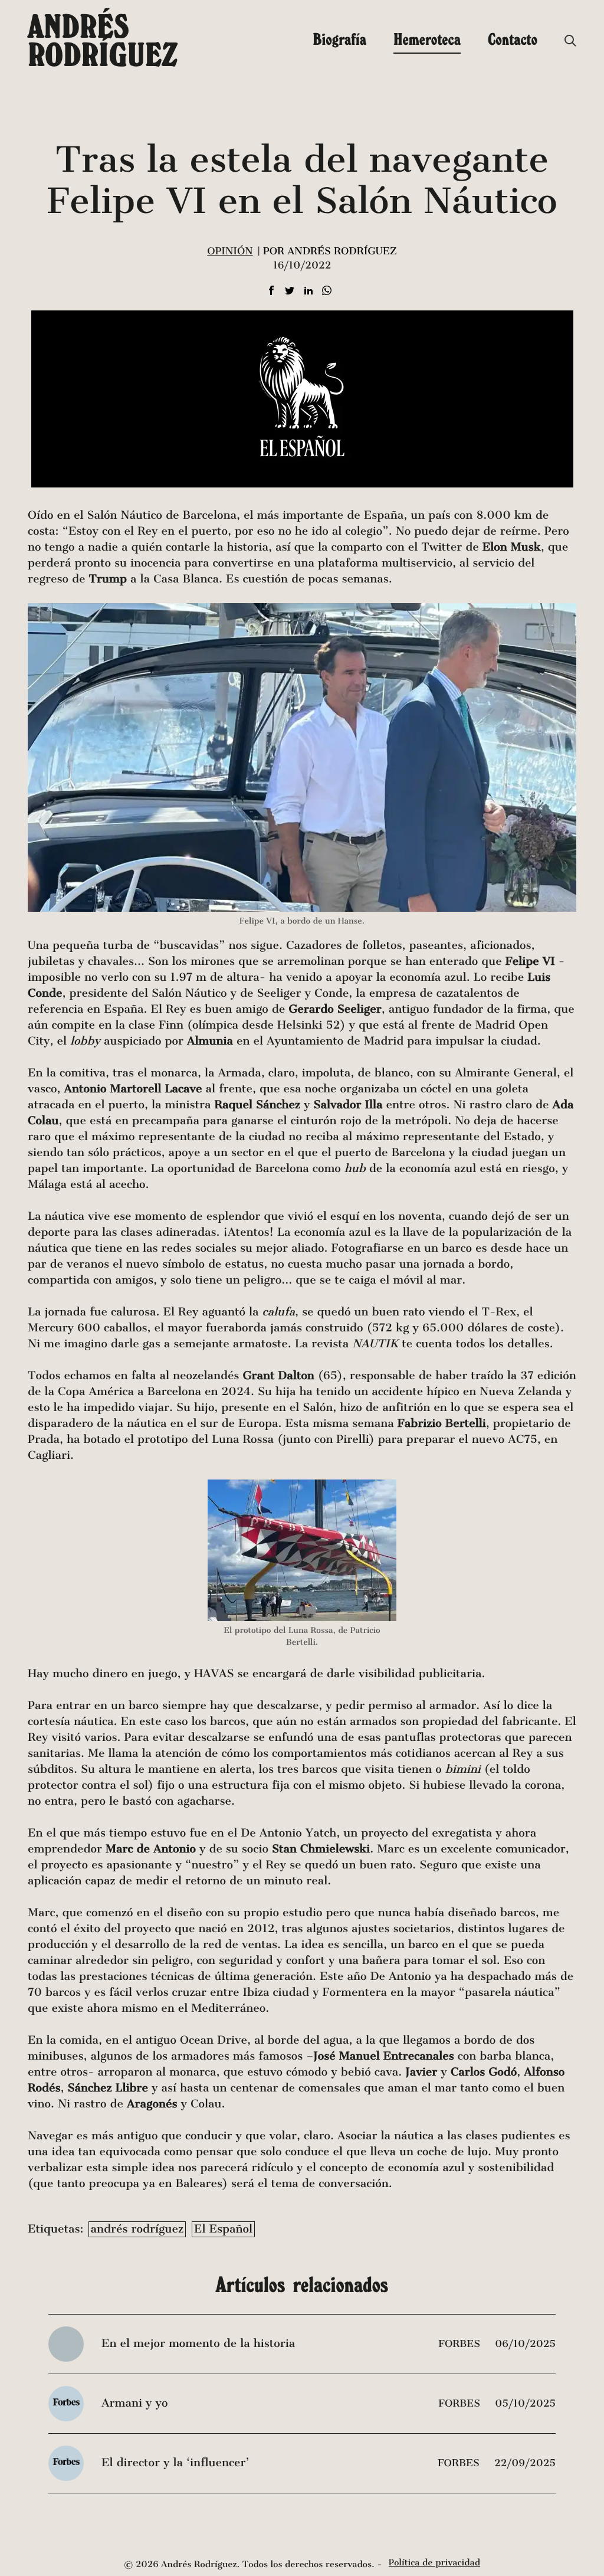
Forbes (461, 2344)
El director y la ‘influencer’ (175, 2463)
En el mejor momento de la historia (198, 2344)
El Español (223, 2229)
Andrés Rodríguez (103, 40)
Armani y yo (134, 2403)
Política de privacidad (434, 2563)
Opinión (230, 251)
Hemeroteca (427, 39)
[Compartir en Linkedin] (308, 291)
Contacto (513, 39)
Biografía (339, 39)
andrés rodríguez (137, 2229)
